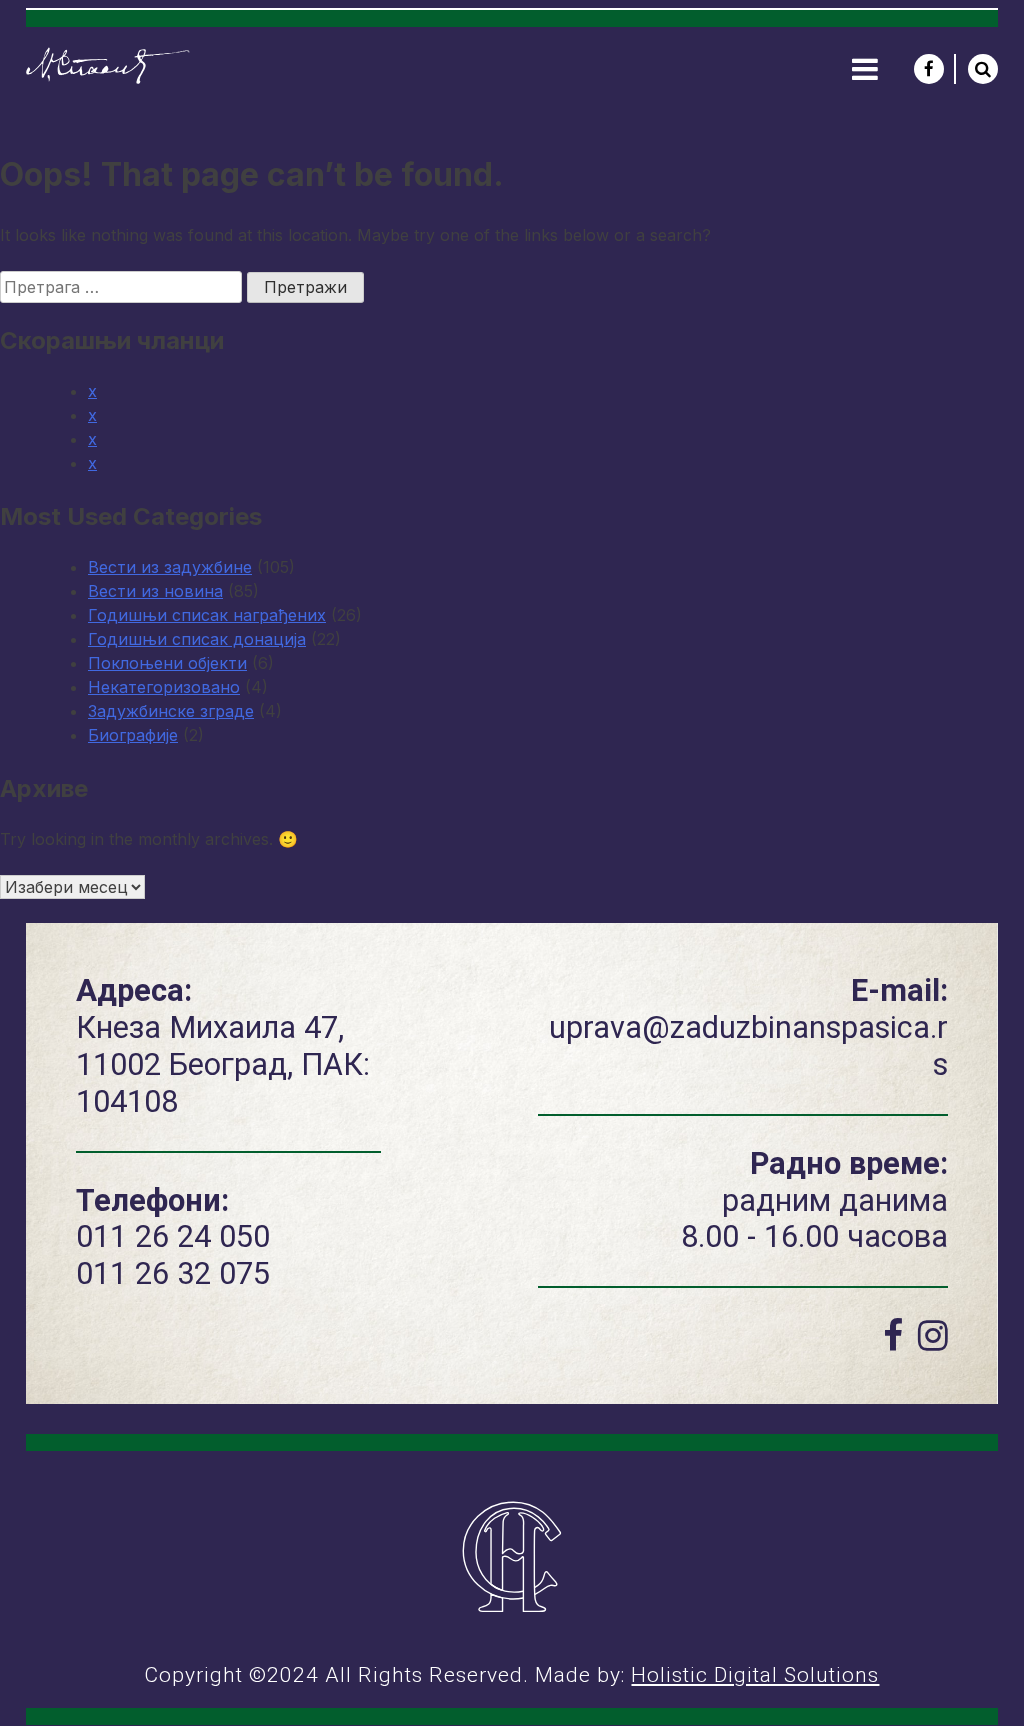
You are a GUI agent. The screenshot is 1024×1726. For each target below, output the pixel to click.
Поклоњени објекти (167, 663)
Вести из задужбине (170, 567)
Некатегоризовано (164, 687)
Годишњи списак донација (197, 639)
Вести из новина (155, 591)
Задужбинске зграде (171, 711)
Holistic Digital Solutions (755, 1675)
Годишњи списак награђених (207, 615)
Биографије (133, 735)
